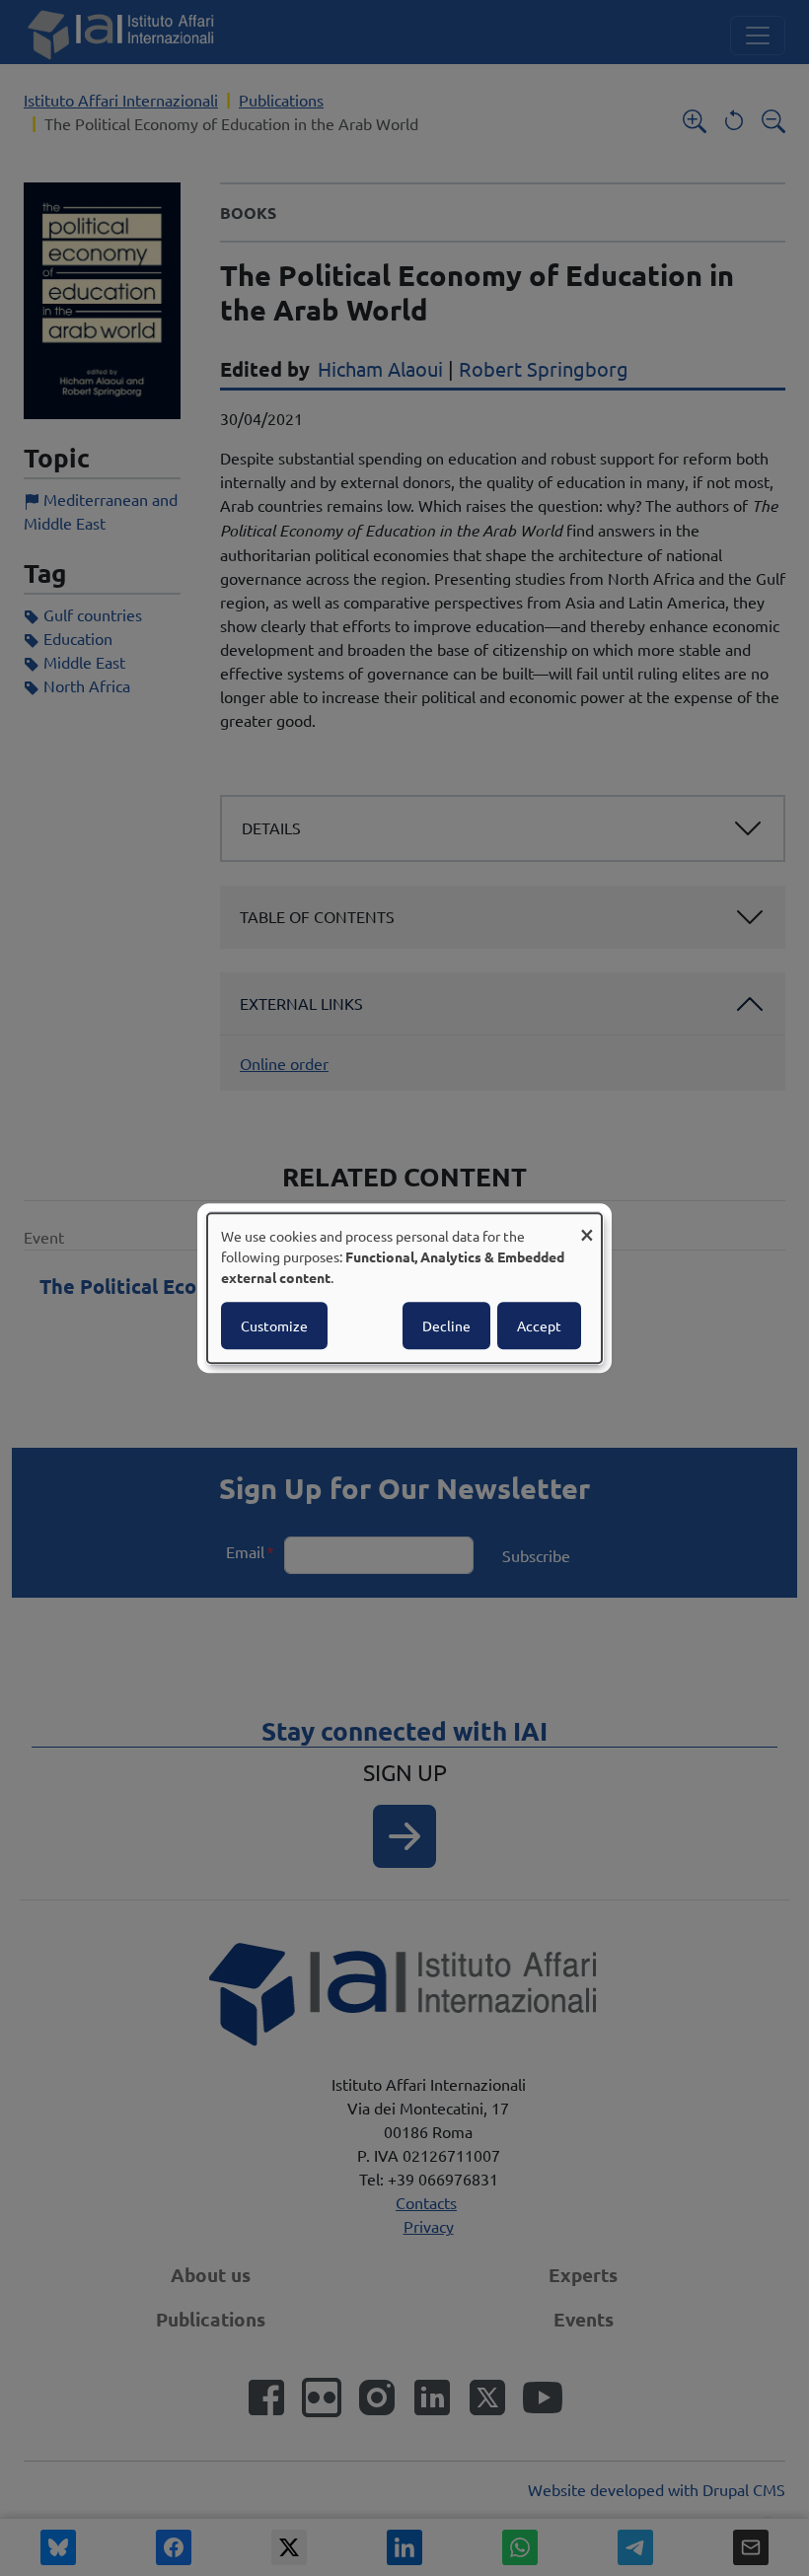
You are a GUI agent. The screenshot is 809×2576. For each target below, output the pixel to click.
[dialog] (404, 1288)
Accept (539, 1325)
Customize (274, 1325)
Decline (446, 1325)
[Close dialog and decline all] (587, 1225)
